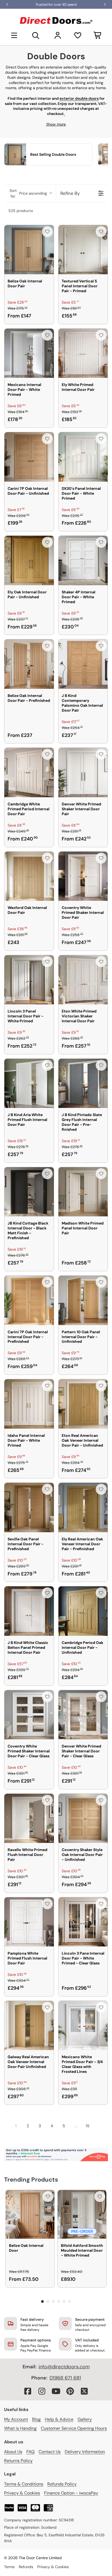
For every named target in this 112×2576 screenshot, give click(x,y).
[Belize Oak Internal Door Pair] (29, 250)
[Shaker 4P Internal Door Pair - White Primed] (83, 560)
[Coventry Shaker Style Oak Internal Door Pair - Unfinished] (83, 1818)
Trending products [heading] (31, 2180)
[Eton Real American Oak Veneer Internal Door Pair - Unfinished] (83, 1404)
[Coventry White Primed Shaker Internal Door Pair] (83, 876)
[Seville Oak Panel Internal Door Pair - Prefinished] (29, 1507)
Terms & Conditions (24, 2484)
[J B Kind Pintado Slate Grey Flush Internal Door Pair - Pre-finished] (83, 1083)
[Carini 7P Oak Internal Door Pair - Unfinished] (29, 457)
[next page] (98, 2126)
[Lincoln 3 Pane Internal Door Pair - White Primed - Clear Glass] (83, 1922)
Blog (36, 2419)
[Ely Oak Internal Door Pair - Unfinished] (29, 560)
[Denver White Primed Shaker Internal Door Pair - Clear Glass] (83, 1715)
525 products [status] (21, 211)
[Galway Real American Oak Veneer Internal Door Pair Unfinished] (29, 2026)
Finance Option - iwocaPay (71, 2493)
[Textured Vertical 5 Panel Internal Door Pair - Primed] (83, 250)
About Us (13, 2452)
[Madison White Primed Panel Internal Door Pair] (83, 1192)
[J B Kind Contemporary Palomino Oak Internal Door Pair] (83, 664)
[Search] (36, 35)
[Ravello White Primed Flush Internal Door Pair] (29, 1818)
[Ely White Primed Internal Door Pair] (83, 353)
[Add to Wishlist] (47, 232)
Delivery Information (85, 2452)
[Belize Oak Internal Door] (30, 2214)
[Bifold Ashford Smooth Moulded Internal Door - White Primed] (82, 2214)
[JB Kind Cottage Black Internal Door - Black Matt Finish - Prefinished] (29, 1192)
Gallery (85, 2419)
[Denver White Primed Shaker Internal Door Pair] (83, 773)
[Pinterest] (70, 2391)
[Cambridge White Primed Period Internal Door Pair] (29, 773)
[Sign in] (58, 35)
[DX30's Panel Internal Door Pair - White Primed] (83, 457)
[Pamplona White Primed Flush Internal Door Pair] (29, 1922)
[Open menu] (14, 35)
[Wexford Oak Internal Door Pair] (29, 876)
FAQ (30, 2452)
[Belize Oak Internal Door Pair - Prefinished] (29, 664)
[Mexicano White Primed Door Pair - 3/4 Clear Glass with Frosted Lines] (83, 2026)
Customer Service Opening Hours (74, 2428)
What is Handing (20, 2428)
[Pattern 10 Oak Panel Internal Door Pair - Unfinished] (83, 1300)
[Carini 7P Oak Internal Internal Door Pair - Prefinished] (29, 1300)
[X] (84, 2391)
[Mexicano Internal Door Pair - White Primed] (29, 353)
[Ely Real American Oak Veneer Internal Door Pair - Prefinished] (83, 1507)
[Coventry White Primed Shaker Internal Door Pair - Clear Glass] (29, 1715)
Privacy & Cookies (22, 2493)
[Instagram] (42, 2391)
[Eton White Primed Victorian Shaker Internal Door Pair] (83, 980)
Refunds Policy (62, 2484)
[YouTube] (56, 2391)
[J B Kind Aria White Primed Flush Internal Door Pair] (29, 1083)
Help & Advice (59, 2419)
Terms (9, 2567)
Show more (56, 124)
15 (88, 2126)
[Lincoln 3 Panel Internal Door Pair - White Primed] (29, 980)
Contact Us (50, 2452)
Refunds (26, 2567)
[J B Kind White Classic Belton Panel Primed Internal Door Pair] (29, 1611)
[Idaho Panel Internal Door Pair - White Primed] (29, 1404)
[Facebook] (28, 2391)
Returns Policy (18, 2461)
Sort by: (28, 193)
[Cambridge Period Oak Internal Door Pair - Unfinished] (83, 1611)
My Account (16, 2419)
